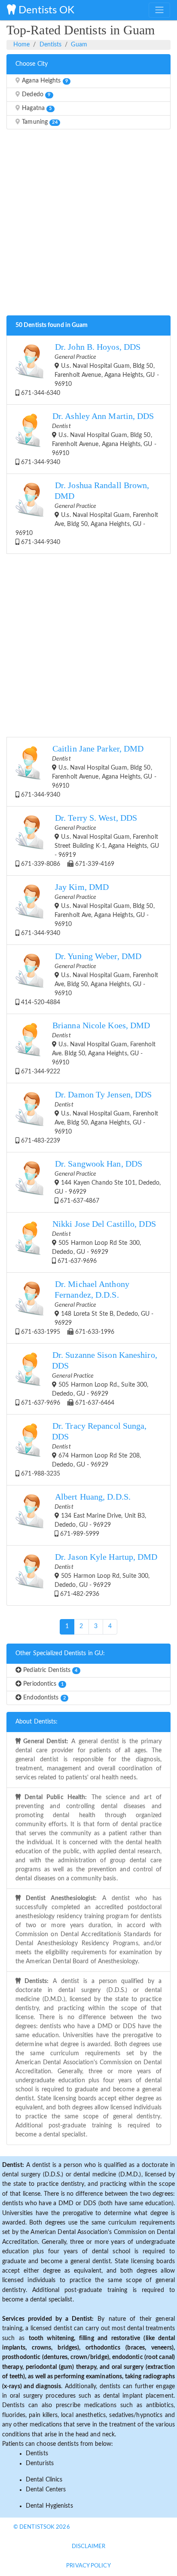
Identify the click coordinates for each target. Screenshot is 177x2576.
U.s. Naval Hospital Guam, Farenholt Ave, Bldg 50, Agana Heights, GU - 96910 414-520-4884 (89, 979)
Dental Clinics (44, 2480)
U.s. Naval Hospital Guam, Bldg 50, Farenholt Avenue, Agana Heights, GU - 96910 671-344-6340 (89, 369)
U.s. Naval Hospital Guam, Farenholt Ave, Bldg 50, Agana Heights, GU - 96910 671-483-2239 (89, 1117)
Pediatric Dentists (49, 1670)
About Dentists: (37, 1722)
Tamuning (39, 122)
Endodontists (44, 1698)
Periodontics (43, 1684)
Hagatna (36, 108)
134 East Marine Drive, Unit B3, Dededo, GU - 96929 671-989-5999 (100, 1515)
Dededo (35, 95)
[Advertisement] (88, 225)
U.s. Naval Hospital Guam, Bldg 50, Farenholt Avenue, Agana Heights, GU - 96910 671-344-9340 (88, 439)
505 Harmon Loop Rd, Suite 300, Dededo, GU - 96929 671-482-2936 (106, 1575)
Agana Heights (44, 81)
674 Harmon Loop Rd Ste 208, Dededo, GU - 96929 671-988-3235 (83, 1449)
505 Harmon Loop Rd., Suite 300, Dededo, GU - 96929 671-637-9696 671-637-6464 (88, 1378)
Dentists (51, 45)
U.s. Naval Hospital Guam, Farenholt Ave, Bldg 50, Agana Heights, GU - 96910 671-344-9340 (87, 513)
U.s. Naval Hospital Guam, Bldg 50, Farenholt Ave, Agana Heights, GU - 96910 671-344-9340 (87, 909)
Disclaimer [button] (89, 2547)
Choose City (32, 64)
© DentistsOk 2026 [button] (42, 2527)
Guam (79, 45)
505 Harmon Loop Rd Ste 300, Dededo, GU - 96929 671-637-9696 (104, 1242)
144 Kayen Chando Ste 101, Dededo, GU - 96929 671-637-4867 (108, 1182)
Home (21, 45)
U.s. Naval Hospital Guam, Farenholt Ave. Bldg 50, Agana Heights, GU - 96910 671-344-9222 (87, 1048)
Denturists (40, 2463)
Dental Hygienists (49, 2506)
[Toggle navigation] (159, 10)
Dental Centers (46, 2490)
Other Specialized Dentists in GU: (60, 1653)
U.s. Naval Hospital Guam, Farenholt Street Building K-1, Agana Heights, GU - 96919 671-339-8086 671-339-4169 (89, 840)
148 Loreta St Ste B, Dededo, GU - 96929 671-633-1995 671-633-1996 (86, 1307)
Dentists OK (45, 10)
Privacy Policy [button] (88, 2566)
